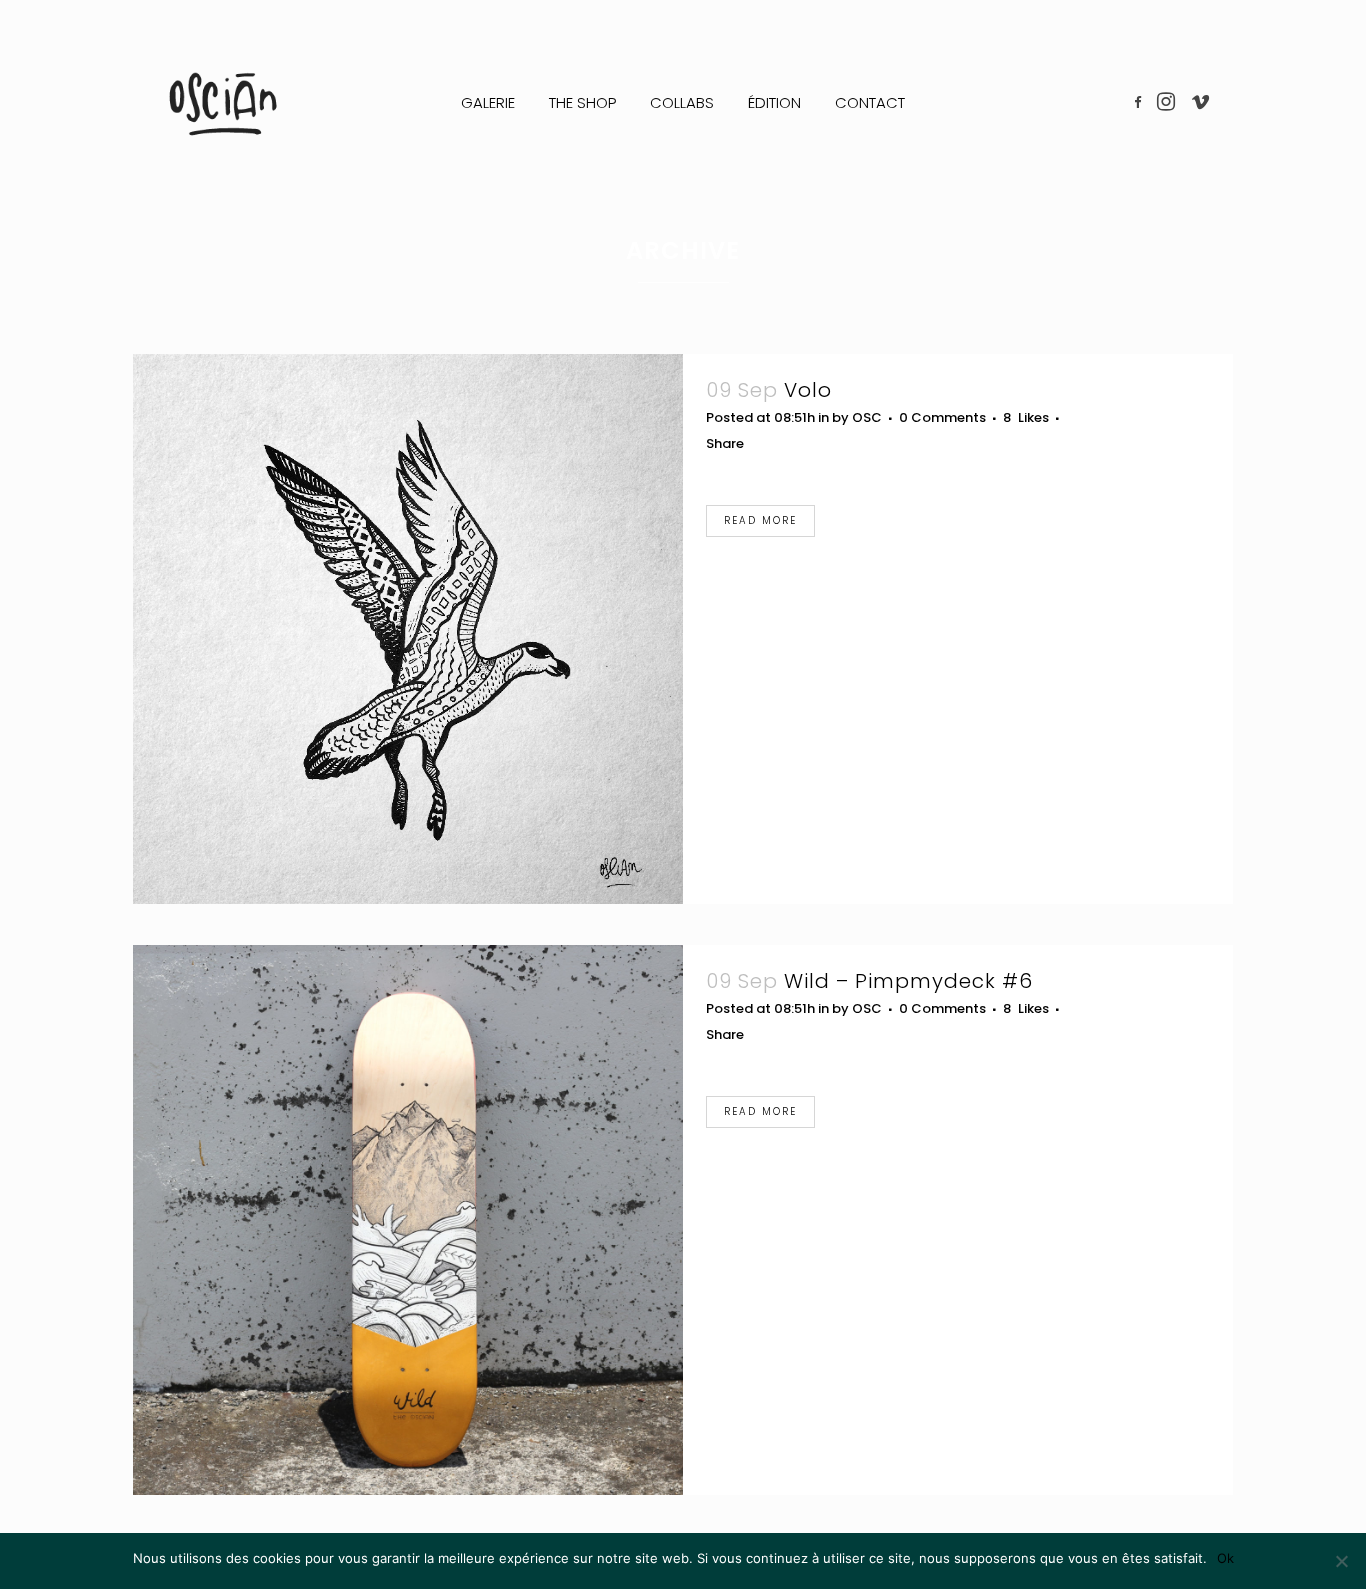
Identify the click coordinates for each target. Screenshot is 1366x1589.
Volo (808, 390)
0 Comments (942, 417)
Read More (760, 520)
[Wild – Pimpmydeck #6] (408, 1220)
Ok (1225, 1558)
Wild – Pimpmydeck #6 (908, 981)
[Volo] (408, 629)
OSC (867, 417)
